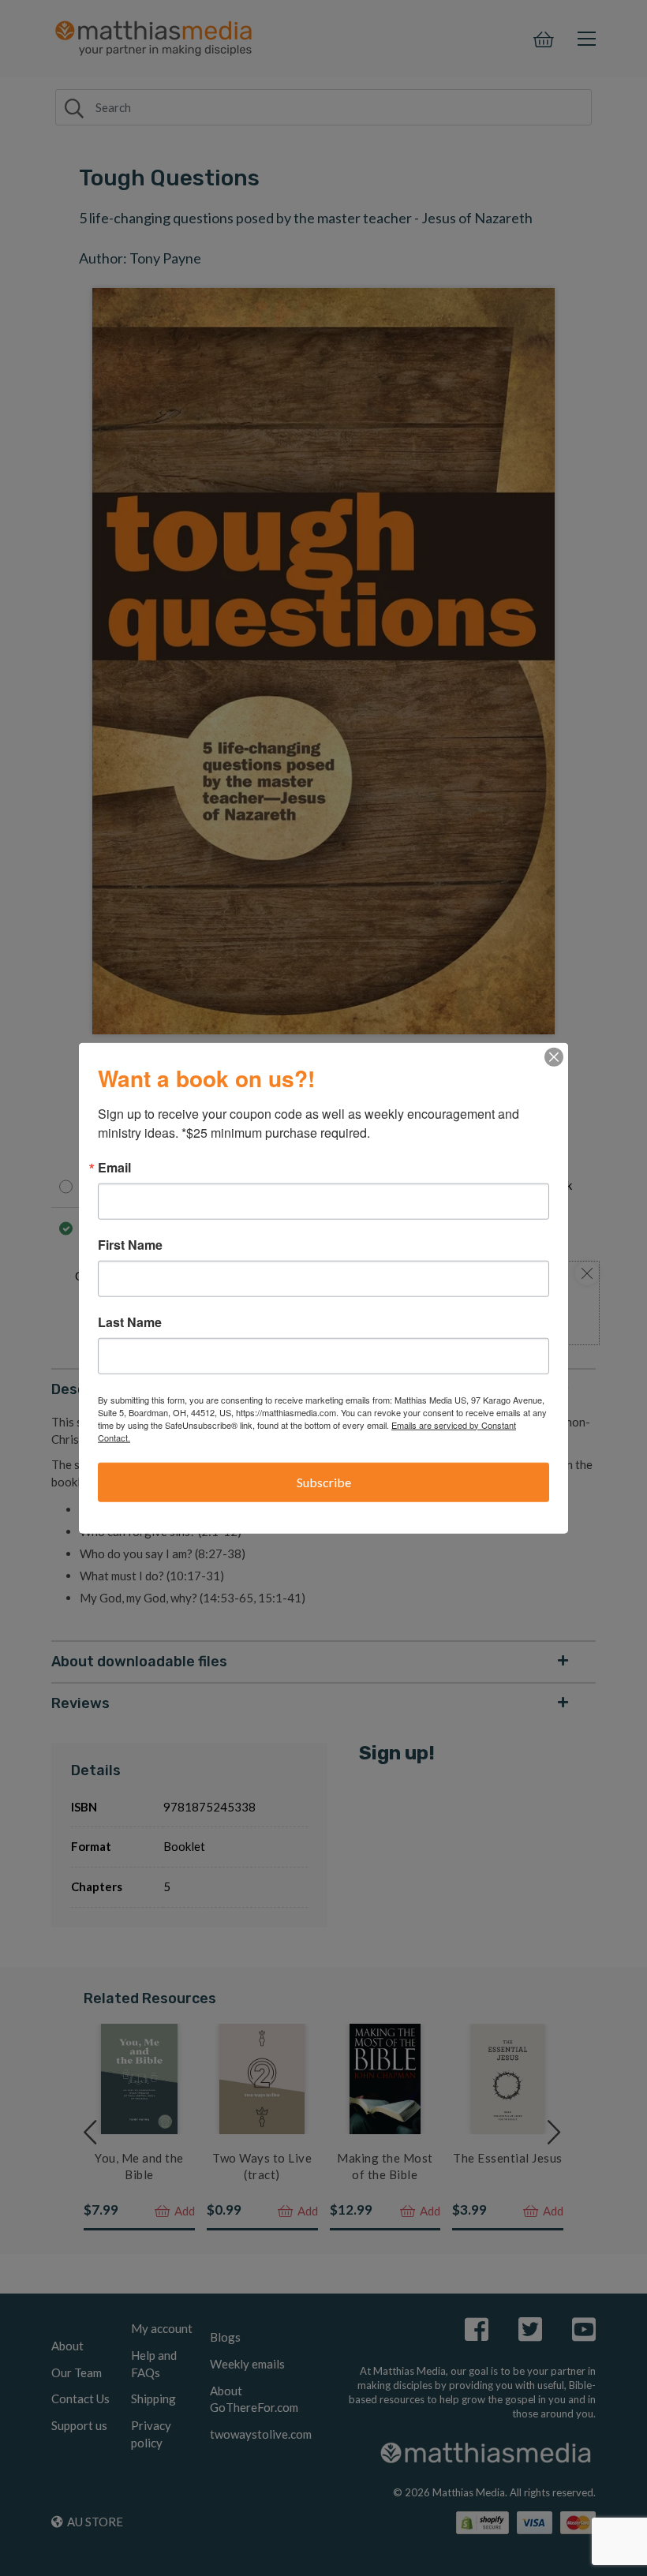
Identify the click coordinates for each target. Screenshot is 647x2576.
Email (114, 1167)
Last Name (130, 1322)
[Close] (554, 1056)
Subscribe (324, 1481)
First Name (130, 1244)
